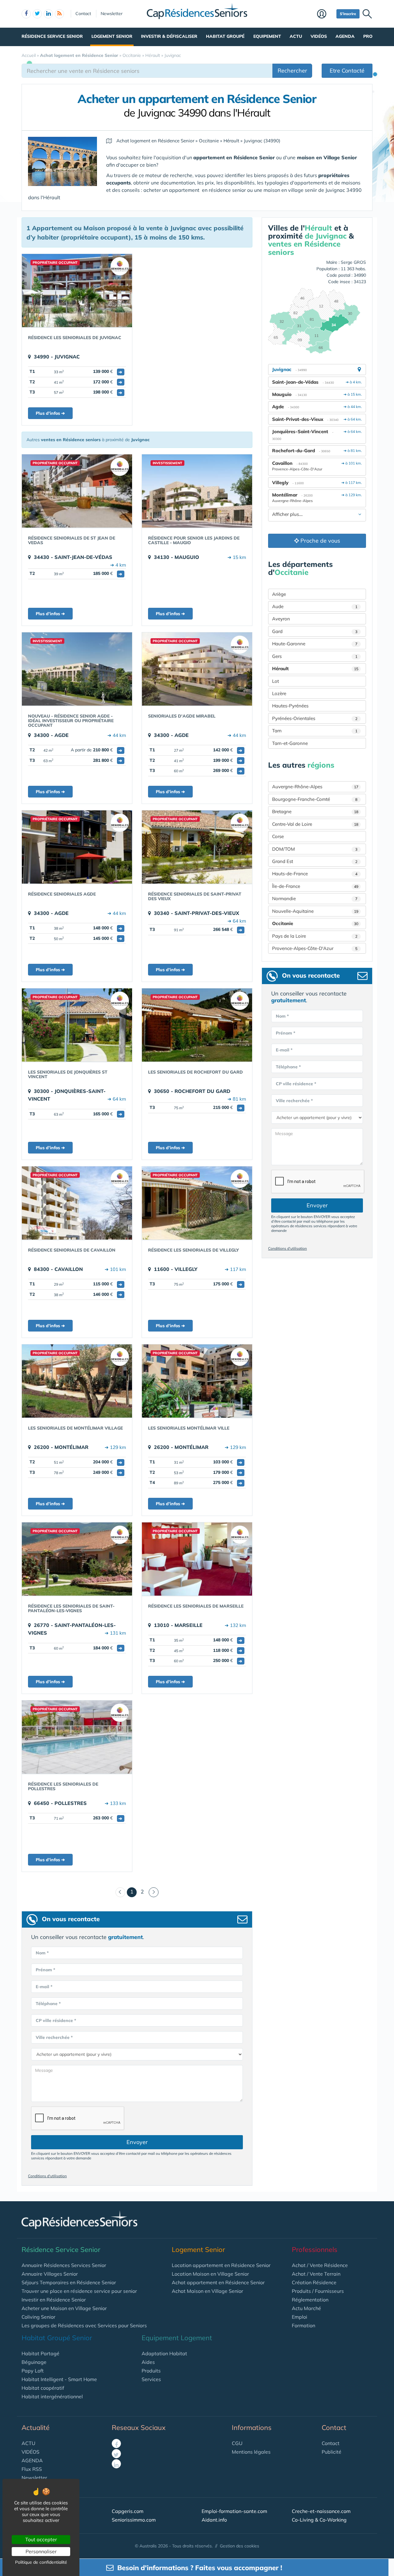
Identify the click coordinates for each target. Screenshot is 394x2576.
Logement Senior (112, 36)
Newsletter (112, 14)
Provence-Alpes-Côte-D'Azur (315, 948)
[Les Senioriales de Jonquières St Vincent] (77, 1025)
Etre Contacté (347, 71)
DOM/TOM (315, 849)
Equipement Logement (177, 2338)
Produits (151, 2371)
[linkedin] (48, 14)
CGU (237, 2443)
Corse (278, 836)
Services (151, 2379)
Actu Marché (306, 2308)
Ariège (279, 594)
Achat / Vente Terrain (316, 2274)
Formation (304, 2325)
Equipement (267, 36)
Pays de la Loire (315, 936)
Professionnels (315, 2250)
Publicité (332, 2452)
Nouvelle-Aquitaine (315, 911)
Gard (315, 631)
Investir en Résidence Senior (54, 2300)
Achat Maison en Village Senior (207, 2291)
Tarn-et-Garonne (290, 743)
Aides (148, 2362)
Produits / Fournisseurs (318, 2291)
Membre (325, 14)
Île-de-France (315, 886)
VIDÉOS (30, 2452)
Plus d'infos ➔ (50, 413)
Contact (83, 14)
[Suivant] (154, 1892)
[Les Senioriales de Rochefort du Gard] (197, 1025)
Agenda (345, 36)
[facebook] (26, 14)
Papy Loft (33, 2371)
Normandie (315, 898)
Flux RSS (32, 2469)
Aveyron (281, 619)
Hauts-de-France (315, 874)
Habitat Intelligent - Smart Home (59, 2379)
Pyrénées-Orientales (315, 718)
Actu (296, 36)
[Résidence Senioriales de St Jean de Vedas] (77, 491)
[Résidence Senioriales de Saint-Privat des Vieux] (197, 847)
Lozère (279, 693)
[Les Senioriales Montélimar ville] (197, 1381)
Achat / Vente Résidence (320, 2265)
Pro (368, 36)
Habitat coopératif (43, 2388)
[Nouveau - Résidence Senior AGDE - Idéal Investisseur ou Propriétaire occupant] (77, 669)
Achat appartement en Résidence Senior (218, 2282)
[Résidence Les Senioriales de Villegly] (197, 1203)
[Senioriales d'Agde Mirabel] (197, 669)
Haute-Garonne (315, 644)
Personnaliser (41, 2551)
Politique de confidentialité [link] (41, 2562)
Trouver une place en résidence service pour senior (79, 2291)
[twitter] (37, 14)
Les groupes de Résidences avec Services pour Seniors (84, 2325)
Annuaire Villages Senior (50, 2274)
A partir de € (96, 750)
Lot (275, 681)
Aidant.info (214, 2520)
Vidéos (319, 36)
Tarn (315, 731)
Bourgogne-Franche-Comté (315, 799)
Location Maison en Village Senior (210, 2274)
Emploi (300, 2317)
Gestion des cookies (239, 2546)
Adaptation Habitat (164, 2353)
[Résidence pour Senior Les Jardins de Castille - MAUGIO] (197, 491)
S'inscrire (348, 14)
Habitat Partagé (40, 2353)
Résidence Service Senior (52, 36)
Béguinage (34, 2362)
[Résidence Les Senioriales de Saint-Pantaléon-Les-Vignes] (77, 1559)
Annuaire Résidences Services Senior (64, 2265)
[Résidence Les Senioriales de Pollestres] (77, 1737)
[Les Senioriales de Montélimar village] (77, 1381)
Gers (315, 656)
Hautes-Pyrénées (290, 706)
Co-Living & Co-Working (319, 2520)
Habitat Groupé (225, 36)
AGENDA (32, 2460)
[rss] (59, 14)
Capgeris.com (128, 2511)
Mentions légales (251, 2452)
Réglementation (310, 2300)
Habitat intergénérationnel (52, 2396)
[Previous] (120, 1892)
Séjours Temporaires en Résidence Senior (69, 2282)
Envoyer (137, 2142)
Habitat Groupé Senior (57, 2338)
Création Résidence (314, 2282)
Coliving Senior (38, 2317)
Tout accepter (41, 2539)
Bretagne (315, 811)
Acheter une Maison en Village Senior (64, 2308)
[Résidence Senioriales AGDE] (77, 847)
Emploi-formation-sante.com (234, 2511)
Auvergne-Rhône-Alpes (315, 787)
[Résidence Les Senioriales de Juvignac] (77, 291)
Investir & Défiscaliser (169, 36)
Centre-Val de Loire (315, 824)
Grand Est (315, 861)
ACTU (28, 2443)
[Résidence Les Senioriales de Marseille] (197, 1559)
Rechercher (292, 71)
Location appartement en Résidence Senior (221, 2265)
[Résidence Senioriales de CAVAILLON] (77, 1203)
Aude (315, 606)
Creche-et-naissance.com (321, 2511)
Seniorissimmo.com (134, 2520)
